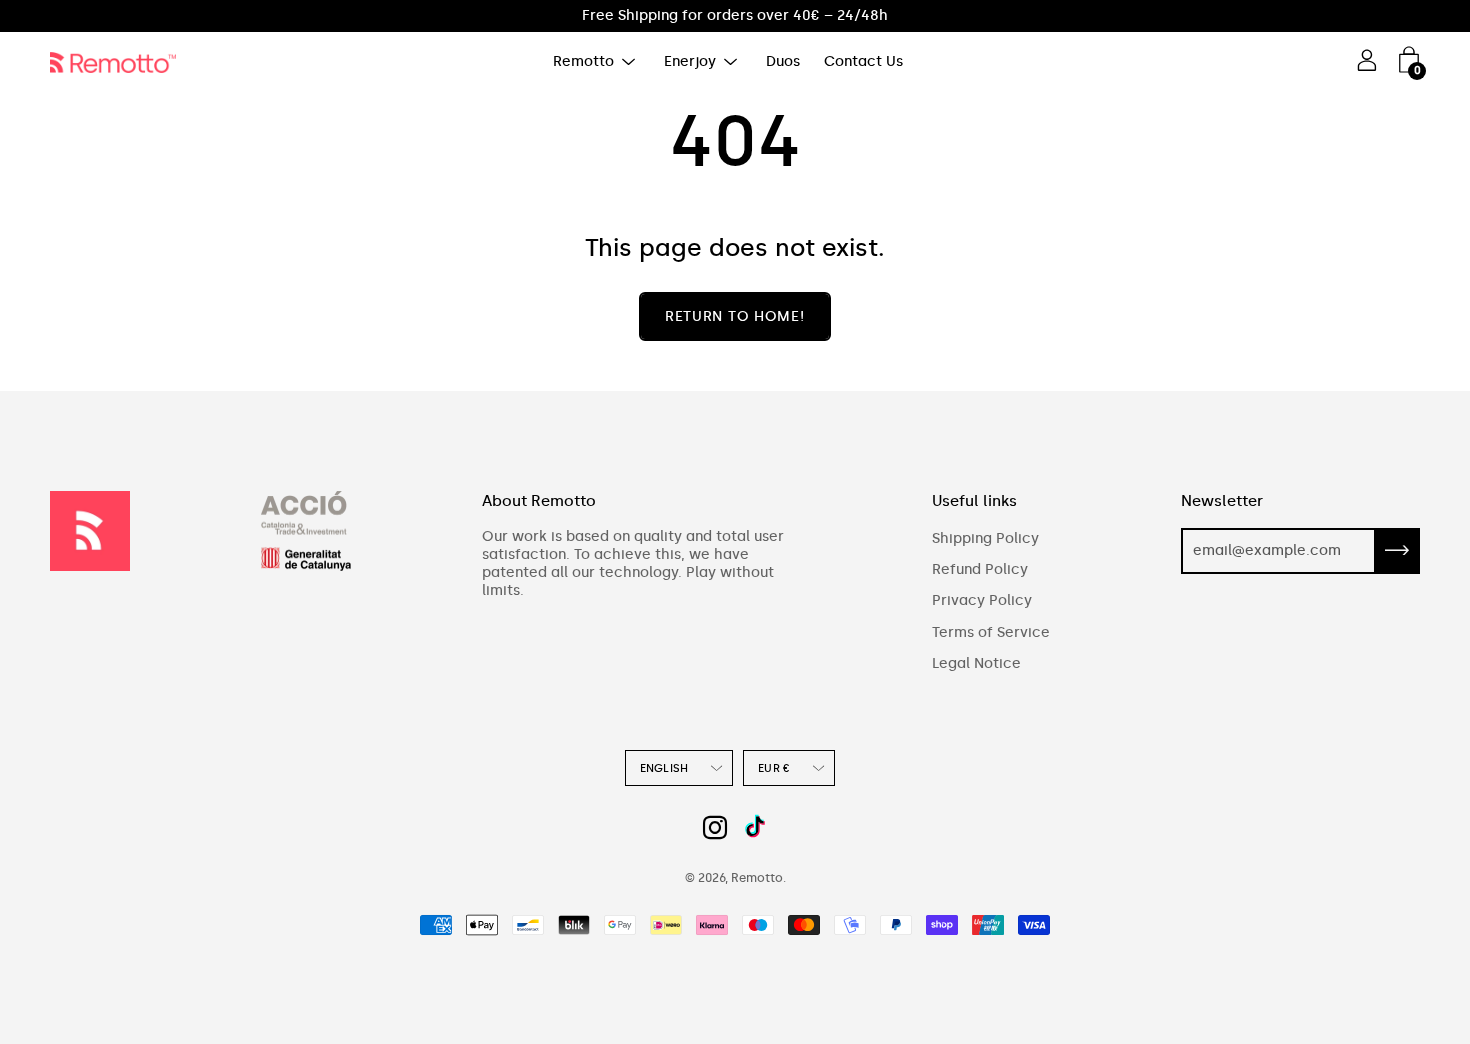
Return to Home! (735, 316)
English (664, 768)
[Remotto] (120, 62)
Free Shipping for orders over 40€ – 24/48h (735, 15)
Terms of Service (991, 632)
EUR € (774, 768)
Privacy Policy (982, 600)
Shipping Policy (985, 538)
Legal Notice (976, 663)
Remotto (583, 61)
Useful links (974, 501)
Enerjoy (690, 61)
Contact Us (863, 61)
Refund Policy (980, 569)
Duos (783, 61)
